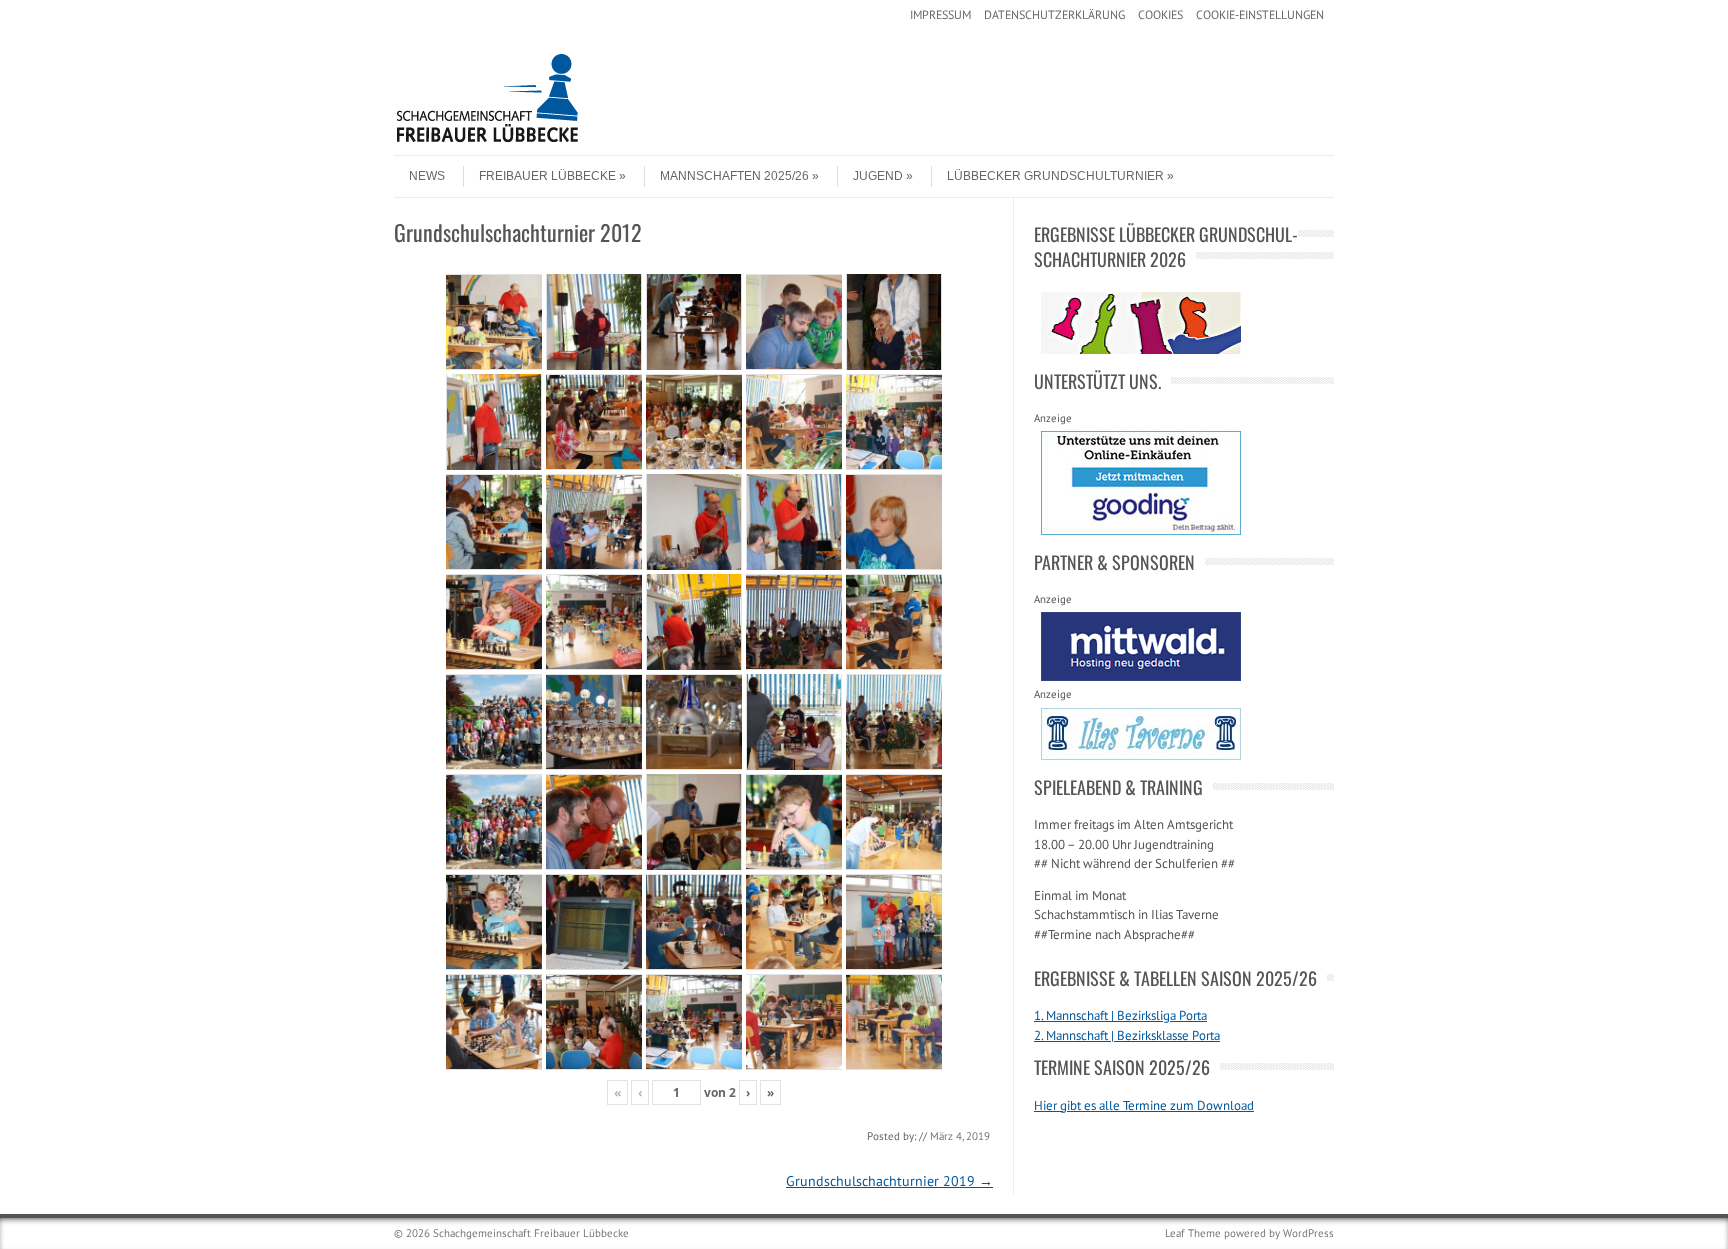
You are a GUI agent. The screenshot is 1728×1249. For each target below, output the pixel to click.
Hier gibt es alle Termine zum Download (1144, 1105)
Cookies (1160, 14)
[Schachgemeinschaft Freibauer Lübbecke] (544, 138)
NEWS (427, 176)
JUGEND (878, 176)
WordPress (1308, 1233)
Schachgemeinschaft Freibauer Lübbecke (531, 1233)
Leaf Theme (1193, 1233)
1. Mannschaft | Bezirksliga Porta (1120, 1015)
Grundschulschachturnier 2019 (889, 1181)
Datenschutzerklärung (1054, 14)
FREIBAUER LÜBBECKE (547, 176)
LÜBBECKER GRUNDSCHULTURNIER (1055, 176)
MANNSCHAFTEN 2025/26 (734, 176)
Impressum (940, 14)
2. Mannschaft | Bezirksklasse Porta (1127, 1035)
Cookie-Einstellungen (1260, 14)
